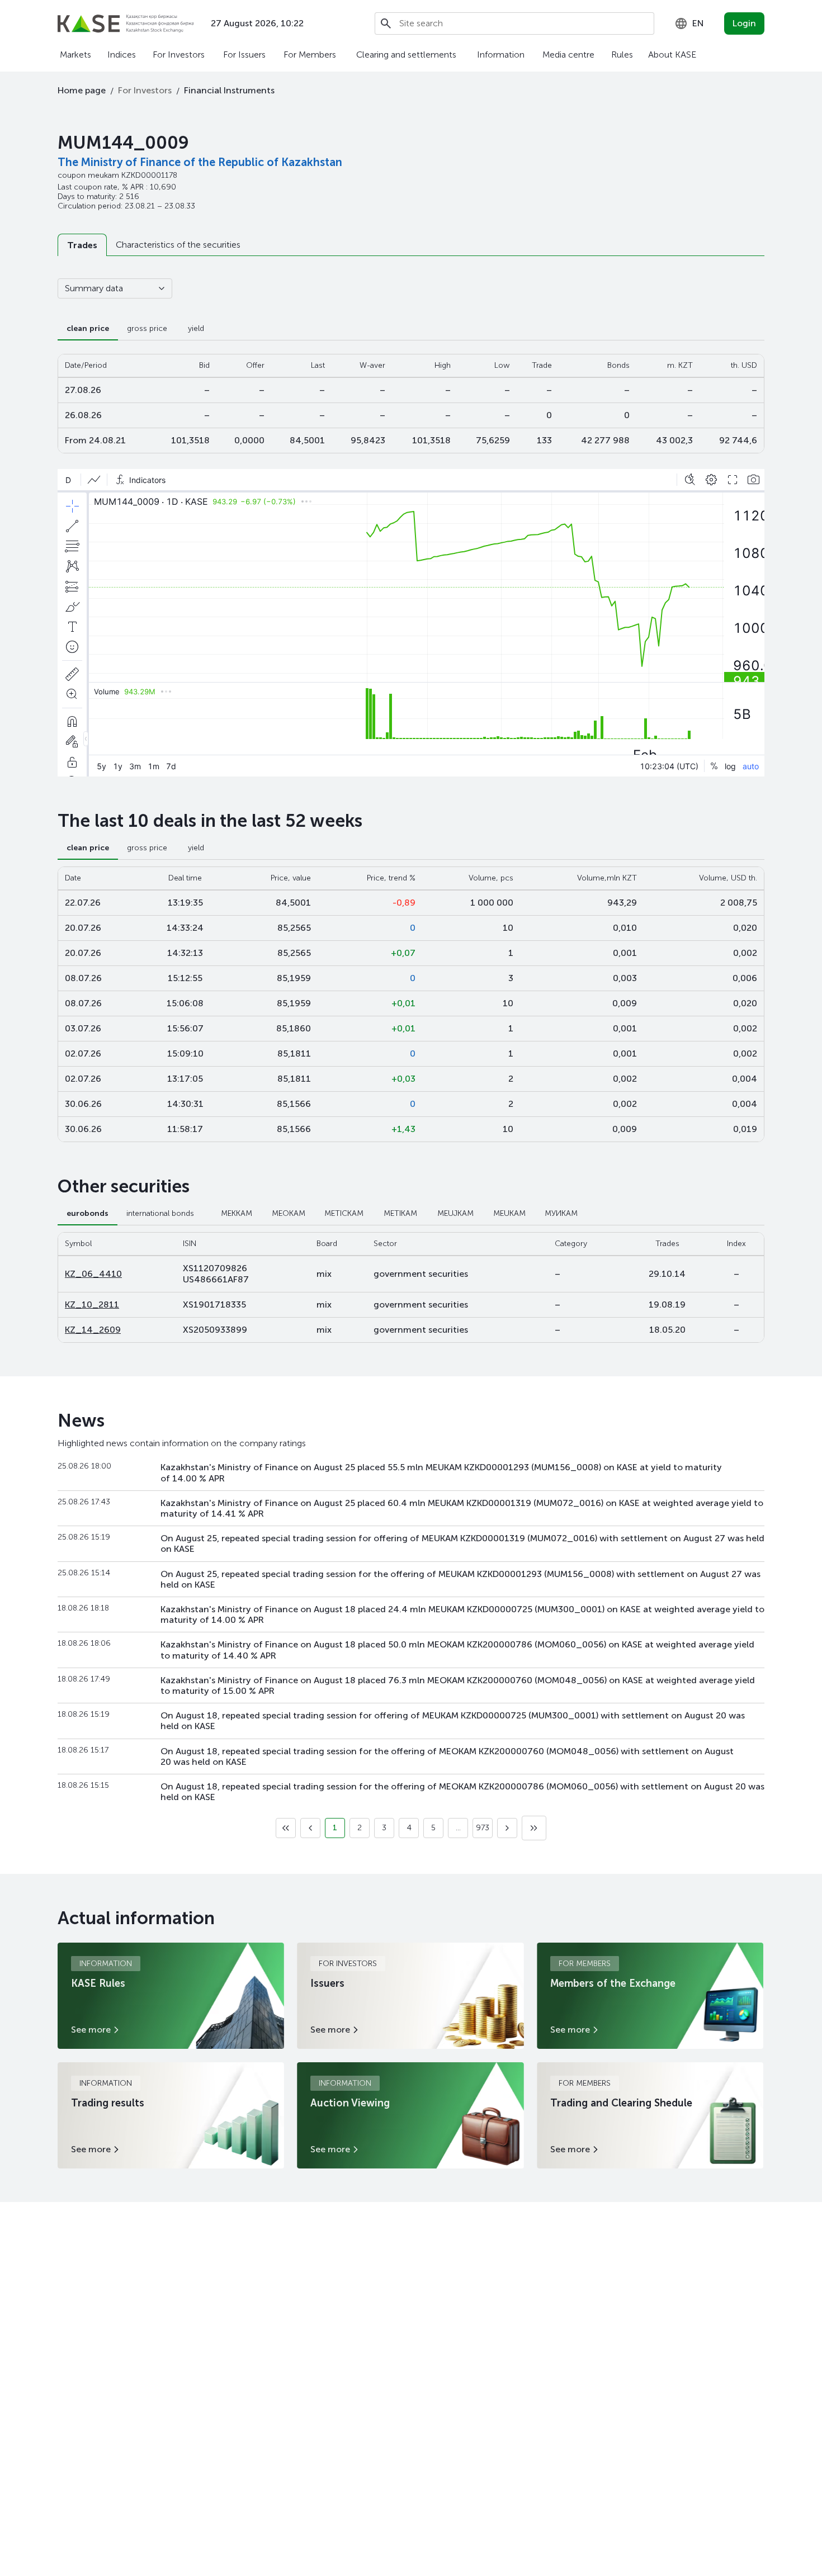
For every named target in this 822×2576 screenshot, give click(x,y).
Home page (82, 90)
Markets (75, 55)
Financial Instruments (229, 90)
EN (698, 23)
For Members (310, 55)
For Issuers (244, 55)
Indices (122, 55)
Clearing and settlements (406, 55)
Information (501, 55)
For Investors (179, 55)
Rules (622, 55)
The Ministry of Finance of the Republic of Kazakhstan (200, 162)
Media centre (568, 55)
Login (744, 23)
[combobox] (689, 23)
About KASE (672, 55)
